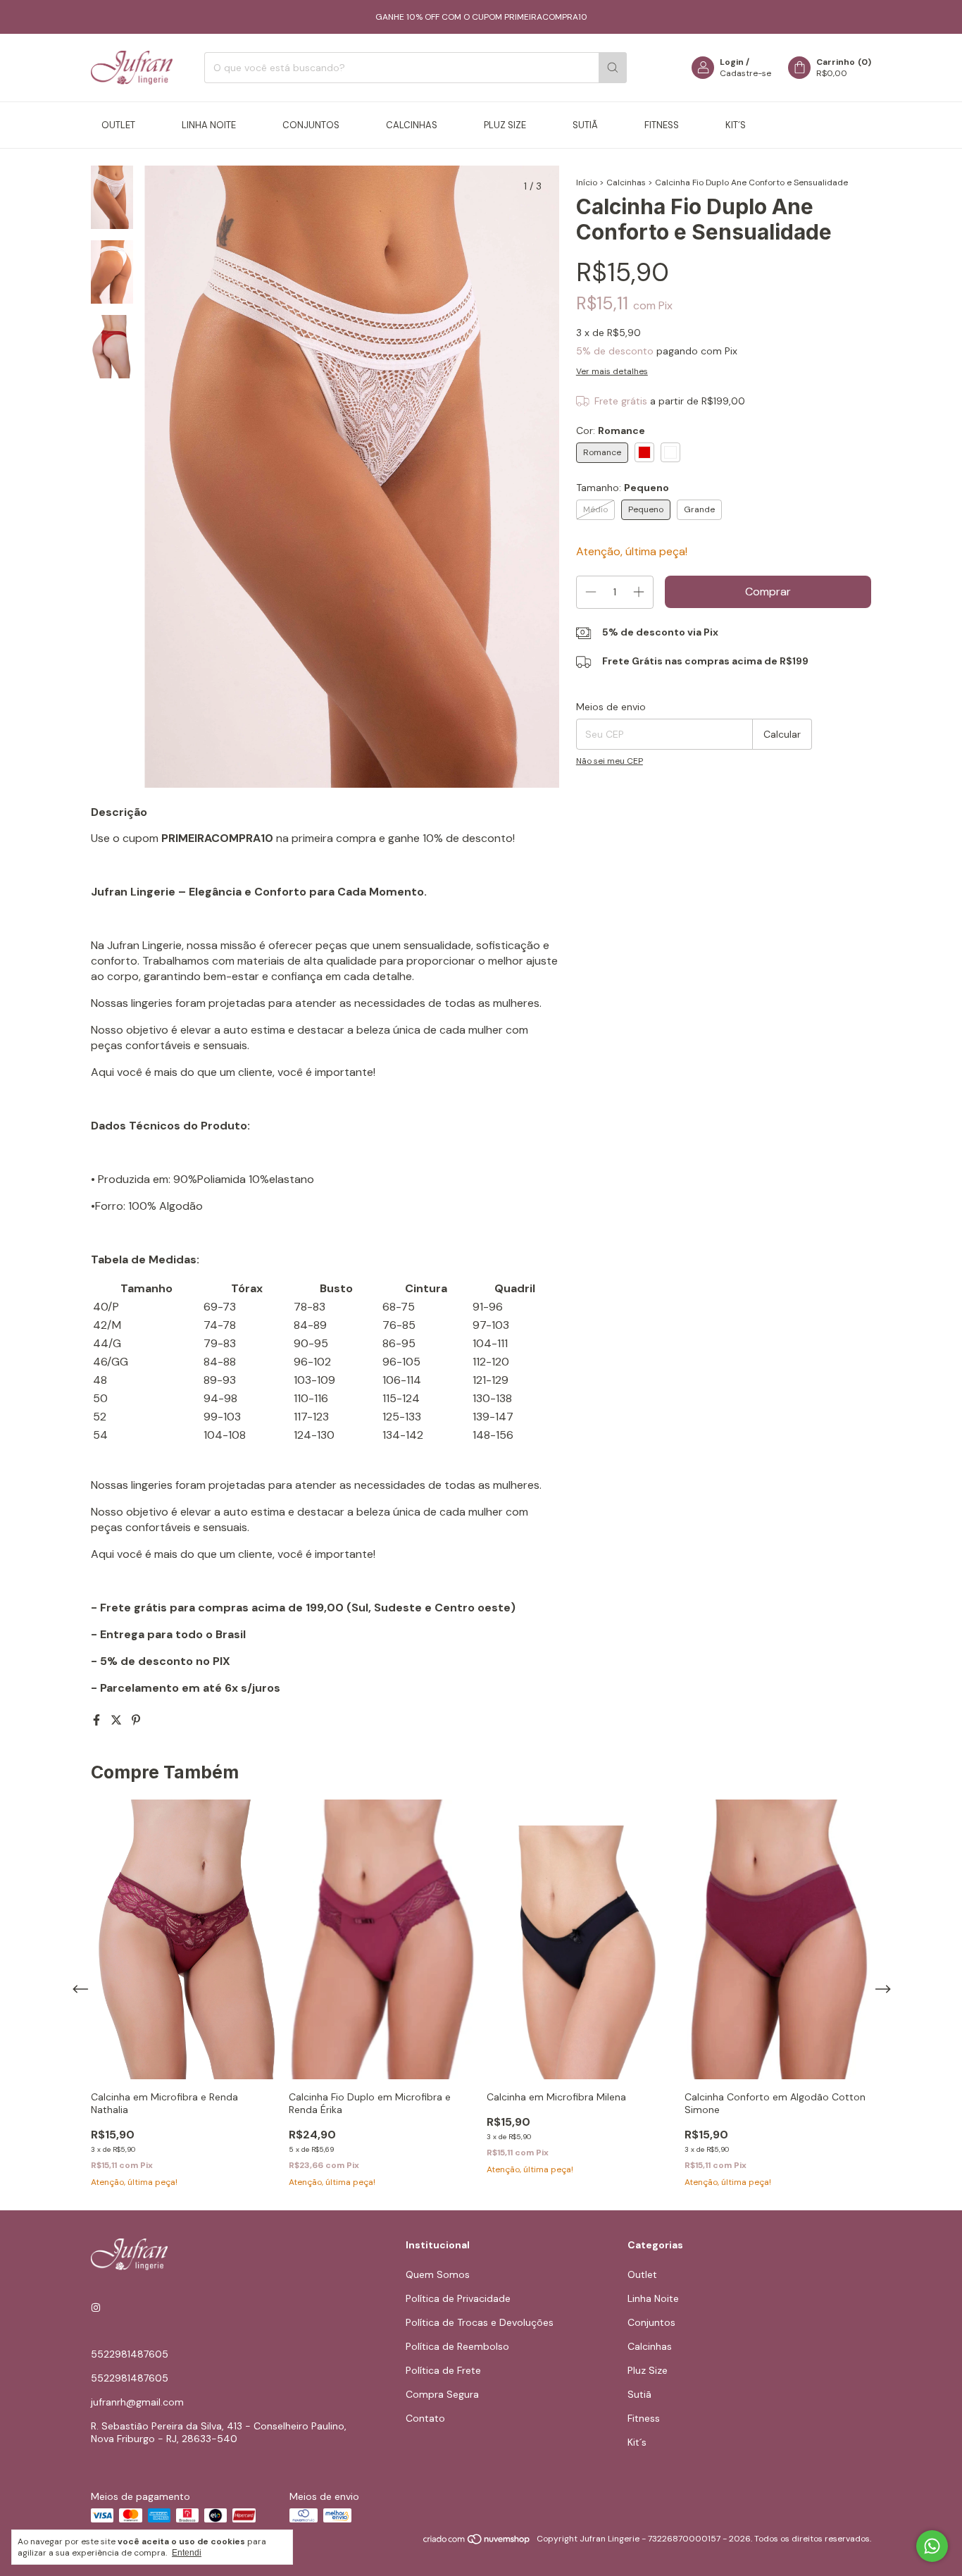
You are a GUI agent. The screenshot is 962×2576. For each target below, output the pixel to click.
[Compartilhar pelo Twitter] (118, 1720)
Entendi (187, 2553)
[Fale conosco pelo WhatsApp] (932, 2546)
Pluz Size (505, 125)
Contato (425, 2418)
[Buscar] (613, 68)
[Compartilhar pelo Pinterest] (136, 1720)
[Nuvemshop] (477, 2542)
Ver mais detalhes (612, 371)
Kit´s (736, 125)
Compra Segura (442, 2394)
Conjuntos (311, 125)
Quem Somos (438, 2274)
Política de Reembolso (457, 2346)
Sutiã (585, 125)
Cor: (611, 431)
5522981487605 (130, 2354)
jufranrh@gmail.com (137, 2402)
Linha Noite (209, 125)
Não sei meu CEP (610, 761)
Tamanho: (623, 488)
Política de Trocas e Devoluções (480, 2322)
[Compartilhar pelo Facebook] (98, 1720)
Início (587, 182)
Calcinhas (412, 125)
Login (732, 62)
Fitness (662, 125)
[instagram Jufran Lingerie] (96, 2308)
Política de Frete (443, 2370)
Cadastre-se (745, 73)
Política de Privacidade (458, 2298)
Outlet (118, 125)
